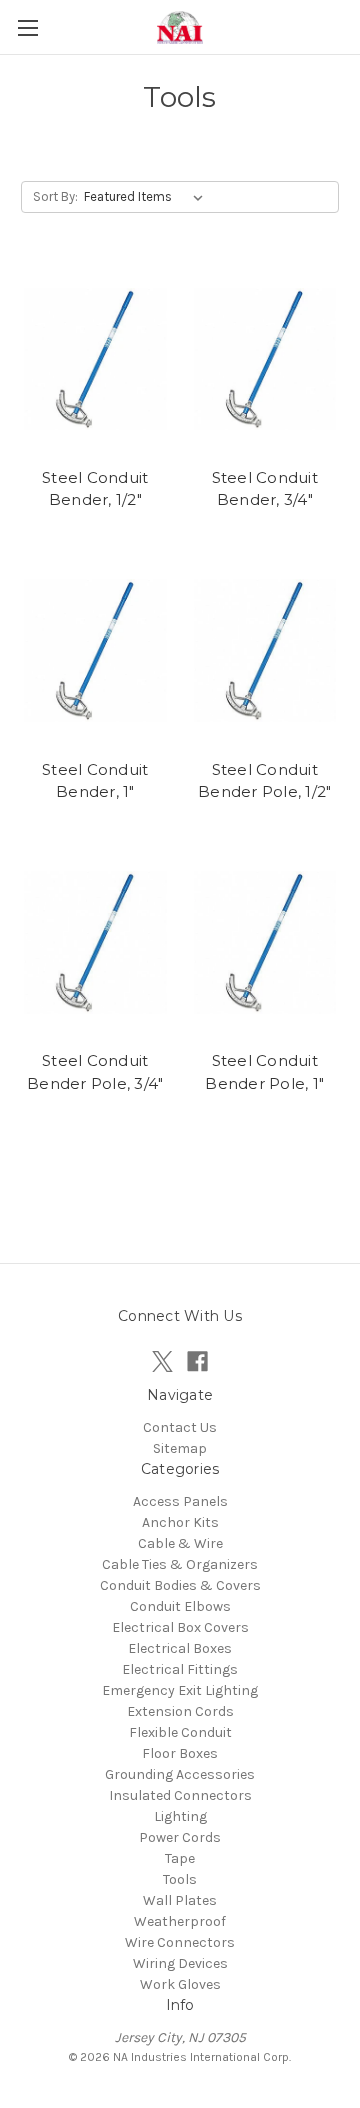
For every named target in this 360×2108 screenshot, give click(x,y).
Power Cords (180, 1837)
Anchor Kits (180, 1522)
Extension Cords (180, 1711)
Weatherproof (180, 1921)
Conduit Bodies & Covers (180, 1585)
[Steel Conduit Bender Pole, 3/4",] (95, 943)
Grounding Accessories (180, 1774)
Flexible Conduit (180, 1732)
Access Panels (180, 1501)
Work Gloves (180, 1984)
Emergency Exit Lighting (180, 1690)
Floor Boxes (180, 1753)
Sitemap (180, 1448)
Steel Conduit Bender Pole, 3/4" (95, 1072)
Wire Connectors (180, 1942)
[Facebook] (197, 1361)
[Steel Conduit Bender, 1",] (95, 651)
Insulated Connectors (180, 1795)
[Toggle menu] (27, 27)
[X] (162, 1361)
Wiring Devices (180, 1963)
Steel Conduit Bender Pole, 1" (264, 1072)
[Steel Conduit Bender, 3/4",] (265, 359)
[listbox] (147, 197)
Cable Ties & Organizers (180, 1564)
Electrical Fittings (180, 1669)
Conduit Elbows (180, 1606)
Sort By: (55, 196)
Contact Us (180, 1427)
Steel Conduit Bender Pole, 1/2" (264, 781)
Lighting (180, 1816)
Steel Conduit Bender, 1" (95, 781)
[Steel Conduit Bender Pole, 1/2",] (265, 651)
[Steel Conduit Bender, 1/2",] (95, 359)
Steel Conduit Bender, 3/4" (265, 489)
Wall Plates (180, 1900)
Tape (180, 1858)
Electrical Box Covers (180, 1627)
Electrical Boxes (180, 1648)
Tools (180, 1879)
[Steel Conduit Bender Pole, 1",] (265, 943)
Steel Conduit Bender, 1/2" (95, 489)
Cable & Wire (180, 1543)
